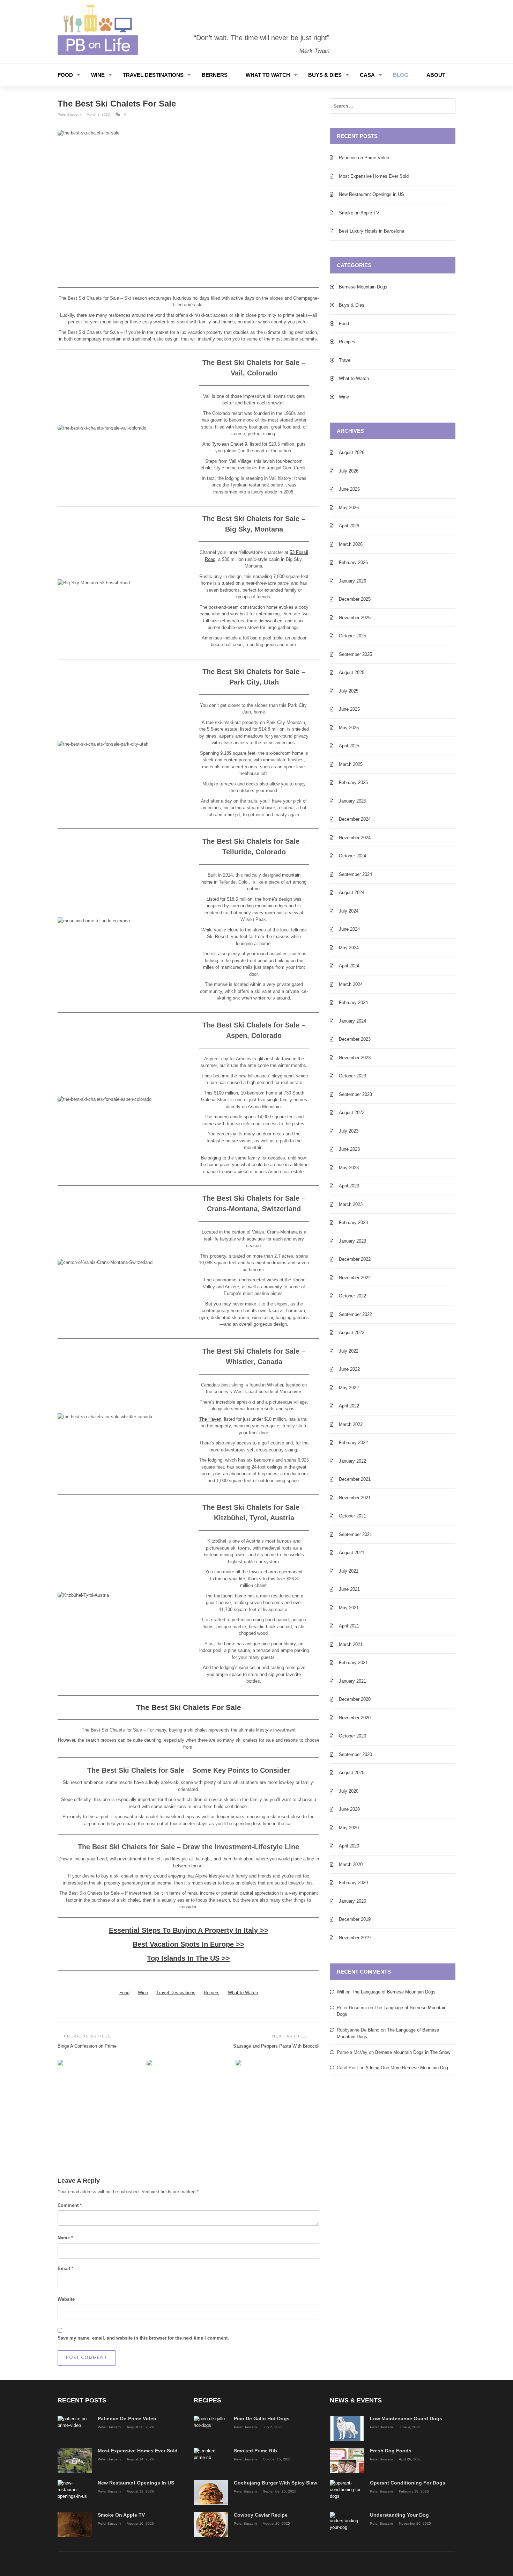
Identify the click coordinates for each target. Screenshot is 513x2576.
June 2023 (349, 1149)
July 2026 (349, 471)
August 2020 (352, 1773)
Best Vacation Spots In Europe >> (188, 1944)
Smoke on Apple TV (359, 213)
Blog (401, 75)
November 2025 (355, 618)
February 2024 (353, 1002)
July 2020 (349, 1791)
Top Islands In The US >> (188, 1958)
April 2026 (349, 526)
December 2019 (355, 1919)
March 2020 (351, 1864)
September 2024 (355, 874)
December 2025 (355, 599)
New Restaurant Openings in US (371, 194)
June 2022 (349, 1369)
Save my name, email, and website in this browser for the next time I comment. (143, 2338)
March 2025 (351, 764)
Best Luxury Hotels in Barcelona (371, 231)
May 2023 (349, 1168)
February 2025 (353, 782)
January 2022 (352, 1461)
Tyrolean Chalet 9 (229, 444)
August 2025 (352, 672)
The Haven (210, 1419)
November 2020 (355, 1718)
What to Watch (268, 75)
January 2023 (352, 1241)
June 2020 (349, 1809)
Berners (215, 75)
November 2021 (355, 1498)
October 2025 (352, 636)
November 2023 (355, 1058)
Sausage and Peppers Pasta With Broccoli (276, 2046)
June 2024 (349, 929)
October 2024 (352, 856)
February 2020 (353, 1883)
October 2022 (352, 1296)
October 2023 (352, 1076)
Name (65, 2238)
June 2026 (349, 489)
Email (65, 2268)
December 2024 (355, 819)
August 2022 (352, 1333)
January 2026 (352, 581)
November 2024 (355, 838)
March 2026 (351, 544)
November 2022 (355, 1278)
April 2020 (349, 1846)
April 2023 (349, 1186)
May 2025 (349, 728)
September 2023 (355, 1094)
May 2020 (349, 1828)
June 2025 (349, 709)
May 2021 (349, 1608)
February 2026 (353, 562)
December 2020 (355, 1699)
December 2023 (355, 1039)
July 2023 (349, 1131)
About (436, 75)
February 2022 (353, 1443)
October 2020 (352, 1736)
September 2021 (355, 1534)
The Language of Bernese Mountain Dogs (394, 1992)
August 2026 (352, 452)
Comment (70, 2205)
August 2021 (352, 1553)
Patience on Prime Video (364, 158)
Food (65, 75)
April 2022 (349, 1406)
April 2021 (349, 1626)
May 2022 (349, 1388)
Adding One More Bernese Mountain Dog (407, 2068)
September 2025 (355, 654)
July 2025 (349, 691)
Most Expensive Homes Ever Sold (374, 176)
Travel (345, 360)
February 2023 (353, 1223)
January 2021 (352, 1681)
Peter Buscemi (70, 114)
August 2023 (352, 1113)
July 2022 (349, 1351)
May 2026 (349, 508)
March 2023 (351, 1204)
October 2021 (352, 1516)
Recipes (347, 342)
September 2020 (355, 1754)
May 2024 (349, 948)
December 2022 (355, 1259)
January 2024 (352, 1021)
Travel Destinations (153, 75)
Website (66, 2299)
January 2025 (352, 801)
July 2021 (349, 1571)
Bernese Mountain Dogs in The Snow (413, 2052)
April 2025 (349, 746)
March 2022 (351, 1424)
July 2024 (349, 911)
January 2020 (352, 1901)
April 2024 (349, 966)
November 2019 (355, 1938)
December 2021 (355, 1479)
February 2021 (353, 1663)
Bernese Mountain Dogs (363, 287)
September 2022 (355, 1314)
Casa (367, 75)
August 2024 (352, 892)
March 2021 (351, 1644)
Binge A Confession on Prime (87, 2046)
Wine (98, 75)
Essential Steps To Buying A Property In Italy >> (189, 1930)
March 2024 (351, 984)
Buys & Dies (325, 75)
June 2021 (349, 1589)
